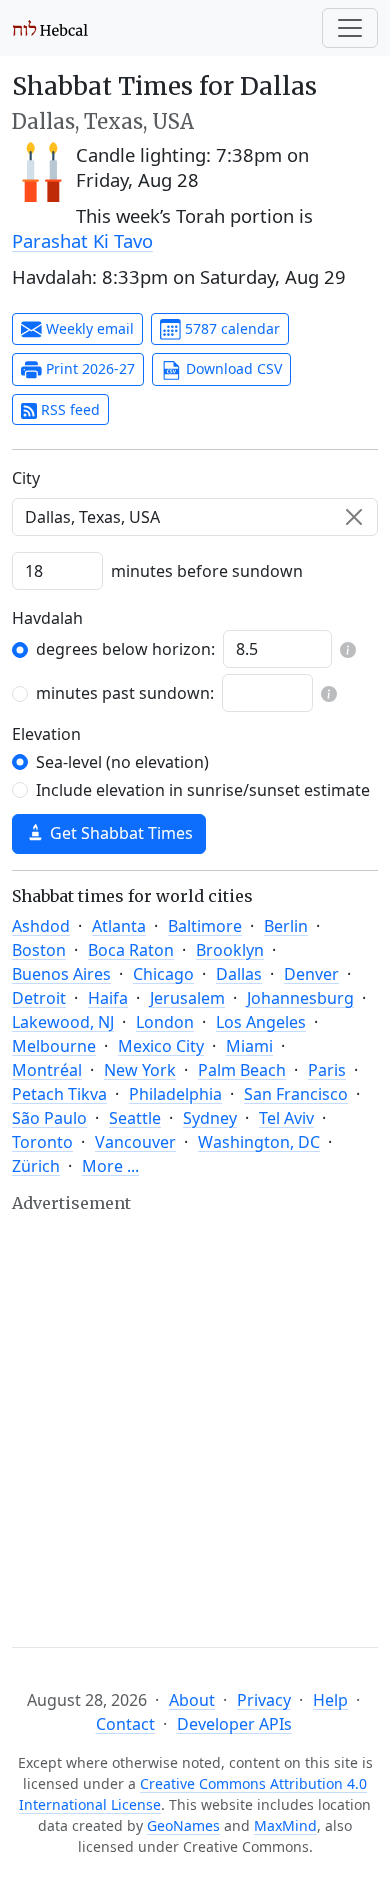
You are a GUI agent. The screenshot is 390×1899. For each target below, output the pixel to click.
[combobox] (195, 517)
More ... (110, 1166)
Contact (125, 1724)
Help (330, 1700)
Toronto (42, 1142)
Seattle (135, 1118)
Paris (327, 1070)
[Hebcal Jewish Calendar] (50, 28)
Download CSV (232, 368)
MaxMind (285, 1825)
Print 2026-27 (88, 368)
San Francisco (296, 1094)
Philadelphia (175, 1094)
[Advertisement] (195, 1412)
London (165, 1022)
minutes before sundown (207, 571)
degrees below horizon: (125, 649)
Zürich (36, 1166)
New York (140, 1070)
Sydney (210, 1118)
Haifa (108, 998)
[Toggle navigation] (350, 28)
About (192, 1700)
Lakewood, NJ (63, 1022)
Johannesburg (300, 998)
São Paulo (49, 1118)
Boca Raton (131, 950)
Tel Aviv (286, 1118)
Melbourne (54, 1046)
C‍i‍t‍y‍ (26, 478)
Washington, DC (259, 1142)
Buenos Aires (61, 974)
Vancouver (135, 1142)
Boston (39, 950)
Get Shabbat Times (119, 833)
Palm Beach (242, 1070)
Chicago (163, 974)
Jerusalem (187, 998)
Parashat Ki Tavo (82, 240)
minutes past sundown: (125, 693)
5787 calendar (230, 328)
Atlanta (119, 926)
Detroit (39, 998)
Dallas (239, 974)
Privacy (264, 1700)
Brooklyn (230, 950)
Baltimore (205, 926)
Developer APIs (234, 1724)
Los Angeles (261, 1022)
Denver (311, 974)
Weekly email (88, 328)
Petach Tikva (59, 1094)
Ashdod (41, 926)
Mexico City (161, 1046)
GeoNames (183, 1825)
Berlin (286, 926)
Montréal (47, 1070)
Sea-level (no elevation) (122, 762)
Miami (249, 1046)
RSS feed (68, 409)
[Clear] (354, 517)
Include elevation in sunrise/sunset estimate (203, 790)
